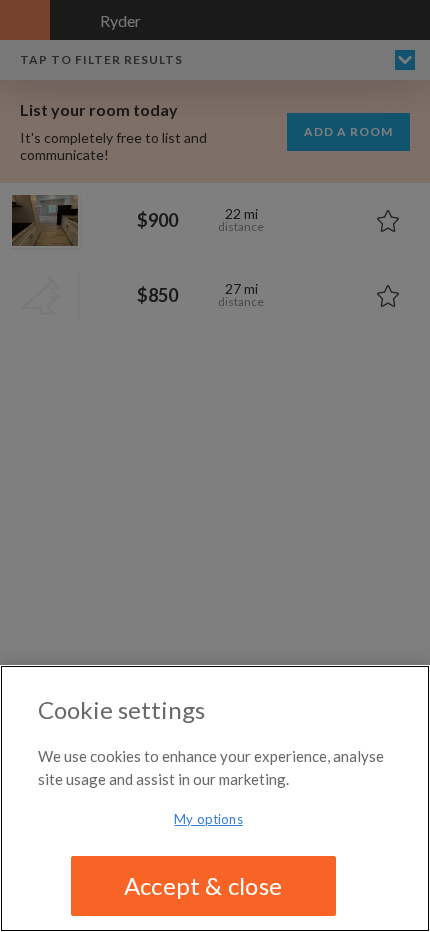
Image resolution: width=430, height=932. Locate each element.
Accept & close (203, 885)
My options (208, 819)
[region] (215, 798)
